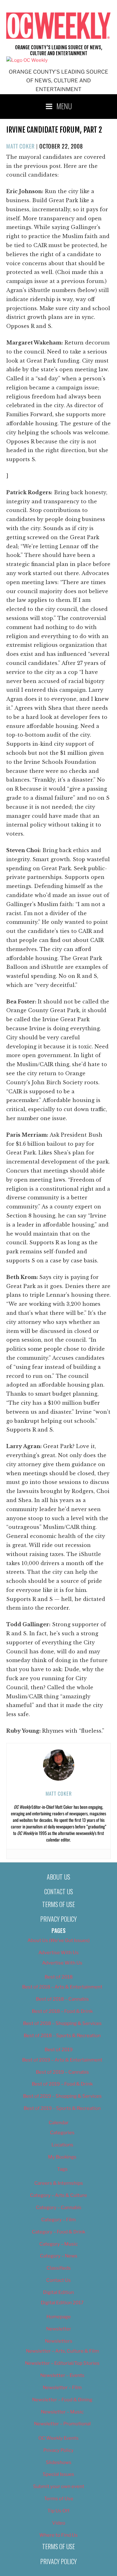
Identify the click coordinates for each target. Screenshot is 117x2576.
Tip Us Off (58, 2511)
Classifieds (59, 2268)
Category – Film (58, 2220)
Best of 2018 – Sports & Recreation (62, 2036)
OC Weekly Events (58, 2438)
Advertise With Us (58, 1953)
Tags (62, 2169)
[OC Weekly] (27, 60)
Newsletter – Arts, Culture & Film (62, 2351)
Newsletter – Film (62, 2388)
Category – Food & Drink (58, 2232)
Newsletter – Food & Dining (62, 2400)
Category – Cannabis (59, 2208)
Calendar (59, 2123)
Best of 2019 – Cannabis (62, 2072)
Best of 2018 (59, 1977)
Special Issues (58, 2474)
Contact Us (59, 1891)
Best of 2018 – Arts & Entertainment (62, 1987)
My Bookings (62, 2157)
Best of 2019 (59, 2050)
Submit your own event (59, 2486)
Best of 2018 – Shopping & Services (62, 2023)
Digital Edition (58, 2292)
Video (59, 2523)
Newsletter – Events (62, 2375)
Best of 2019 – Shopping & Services (62, 2096)
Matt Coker (20, 146)
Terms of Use (58, 1904)
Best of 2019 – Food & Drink (62, 2084)
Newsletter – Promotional (62, 2424)
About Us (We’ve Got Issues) (58, 1940)
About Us (58, 1877)
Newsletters (59, 2341)
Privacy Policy (58, 1919)
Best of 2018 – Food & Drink (62, 2011)
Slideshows (59, 2462)
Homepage (59, 2317)
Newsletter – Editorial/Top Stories (62, 2363)
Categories (62, 2133)
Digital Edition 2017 (62, 2303)
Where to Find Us (58, 2535)
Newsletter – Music (62, 2412)
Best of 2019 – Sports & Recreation (62, 2108)
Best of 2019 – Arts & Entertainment (62, 2060)
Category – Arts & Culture (58, 2195)
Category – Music (58, 2244)
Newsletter (59, 2329)
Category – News (59, 2256)
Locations (62, 2145)
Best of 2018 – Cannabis (62, 1999)
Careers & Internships (59, 2183)
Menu (64, 106)
